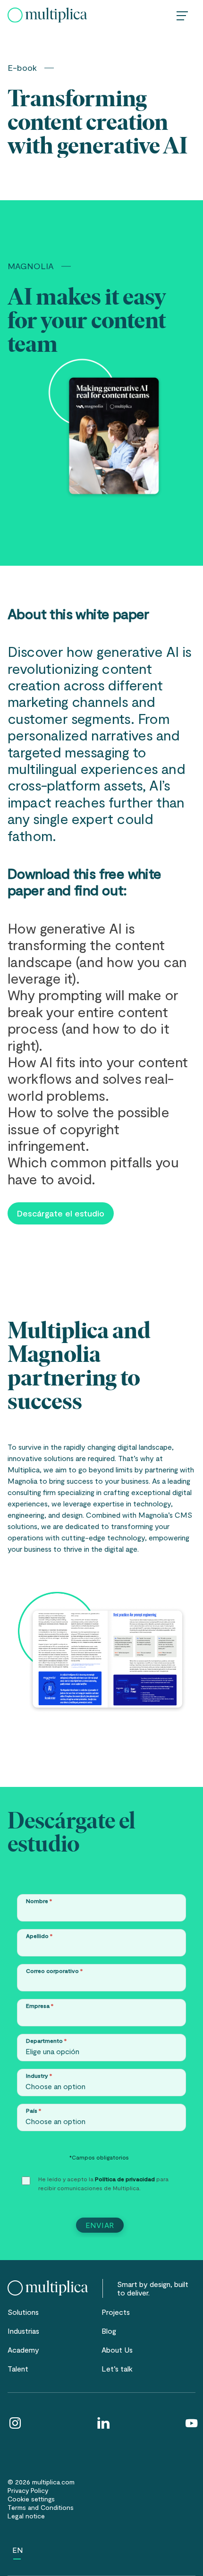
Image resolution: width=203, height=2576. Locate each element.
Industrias (23, 2331)
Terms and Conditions (41, 2507)
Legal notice (26, 2516)
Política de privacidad (125, 2179)
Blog (109, 2331)
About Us (117, 2350)
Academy (23, 2350)
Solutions (23, 2312)
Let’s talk (117, 2368)
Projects (116, 2312)
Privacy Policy (28, 2490)
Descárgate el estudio (61, 1213)
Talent (18, 2368)
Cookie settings (31, 2499)
